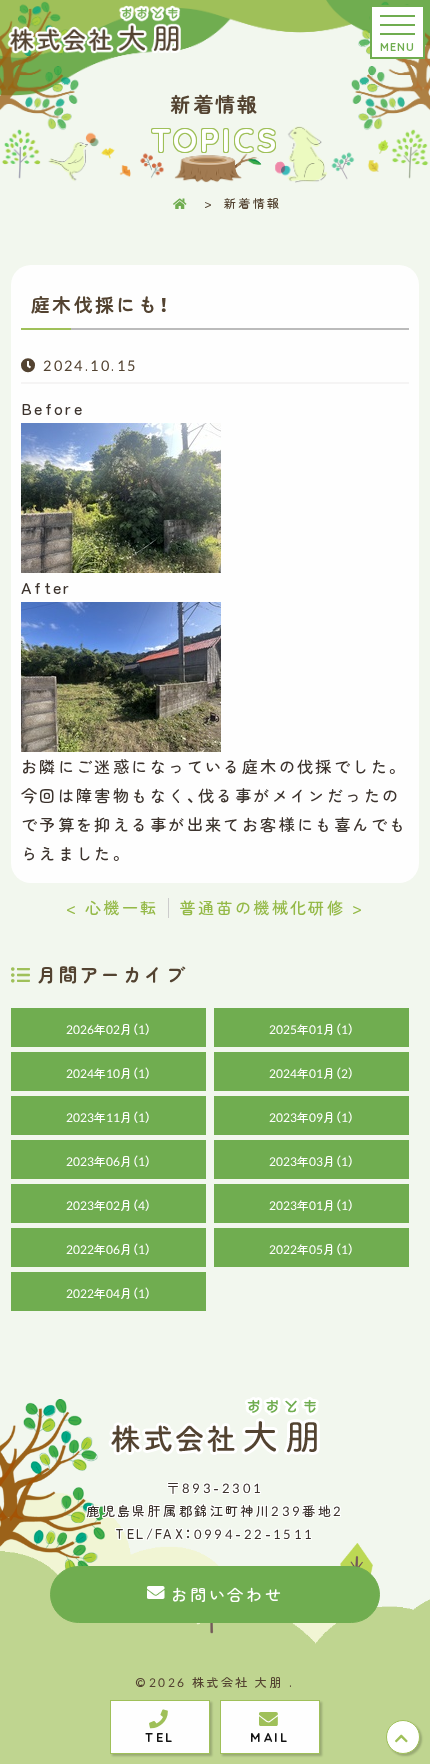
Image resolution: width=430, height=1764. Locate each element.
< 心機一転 (112, 907)
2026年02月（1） (108, 1029)
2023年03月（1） (311, 1161)
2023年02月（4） (108, 1205)
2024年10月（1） (108, 1073)
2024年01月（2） (311, 1073)
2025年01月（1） (311, 1029)
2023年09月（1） (311, 1117)
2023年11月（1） (108, 1117)
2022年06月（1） (108, 1249)
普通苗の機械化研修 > (271, 907)
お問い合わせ (227, 1594)
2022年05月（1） (311, 1249)
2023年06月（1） (108, 1161)
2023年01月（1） (311, 1205)
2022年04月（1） (108, 1293)
